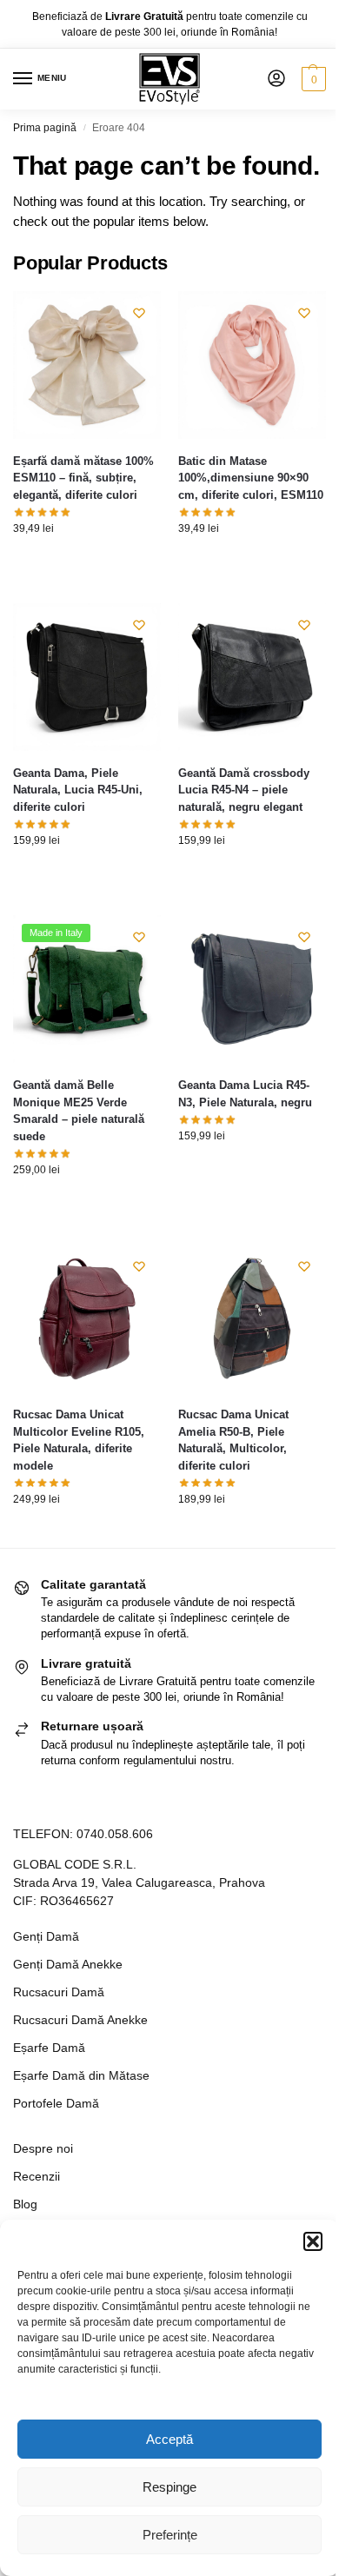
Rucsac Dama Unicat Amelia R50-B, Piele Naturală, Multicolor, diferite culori (233, 1440)
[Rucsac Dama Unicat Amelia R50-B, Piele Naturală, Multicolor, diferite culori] (252, 1318)
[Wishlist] (139, 313)
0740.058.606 (115, 1834)
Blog (25, 2204)
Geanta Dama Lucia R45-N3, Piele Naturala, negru (245, 1094)
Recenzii (37, 2176)
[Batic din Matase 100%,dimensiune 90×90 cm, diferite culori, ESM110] (252, 365)
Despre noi (43, 2148)
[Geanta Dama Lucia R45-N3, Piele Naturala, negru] (252, 989)
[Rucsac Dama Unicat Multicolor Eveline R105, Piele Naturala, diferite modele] (87, 1318)
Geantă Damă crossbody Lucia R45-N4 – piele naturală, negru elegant (244, 790)
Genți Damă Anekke (68, 1964)
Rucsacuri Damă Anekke (80, 2020)
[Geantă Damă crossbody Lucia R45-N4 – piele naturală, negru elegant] (252, 677)
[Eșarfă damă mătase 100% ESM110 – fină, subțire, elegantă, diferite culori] (87, 365)
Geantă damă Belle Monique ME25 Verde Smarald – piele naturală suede (79, 1111)
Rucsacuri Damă (59, 1992)
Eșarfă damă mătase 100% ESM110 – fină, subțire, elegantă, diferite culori (83, 478)
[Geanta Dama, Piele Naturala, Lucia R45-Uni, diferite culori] (87, 677)
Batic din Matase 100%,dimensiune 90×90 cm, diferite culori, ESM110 (251, 478)
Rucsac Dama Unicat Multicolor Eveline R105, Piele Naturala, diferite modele (79, 1440)
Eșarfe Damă (49, 2048)
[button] (313, 2241)
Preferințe (170, 2535)
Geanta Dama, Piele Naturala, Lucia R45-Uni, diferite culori (78, 790)
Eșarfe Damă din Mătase (81, 2075)
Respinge (169, 2487)
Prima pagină (45, 128)
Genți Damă (46, 1936)
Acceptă (169, 2439)
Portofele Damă (56, 2103)
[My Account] (276, 80)
